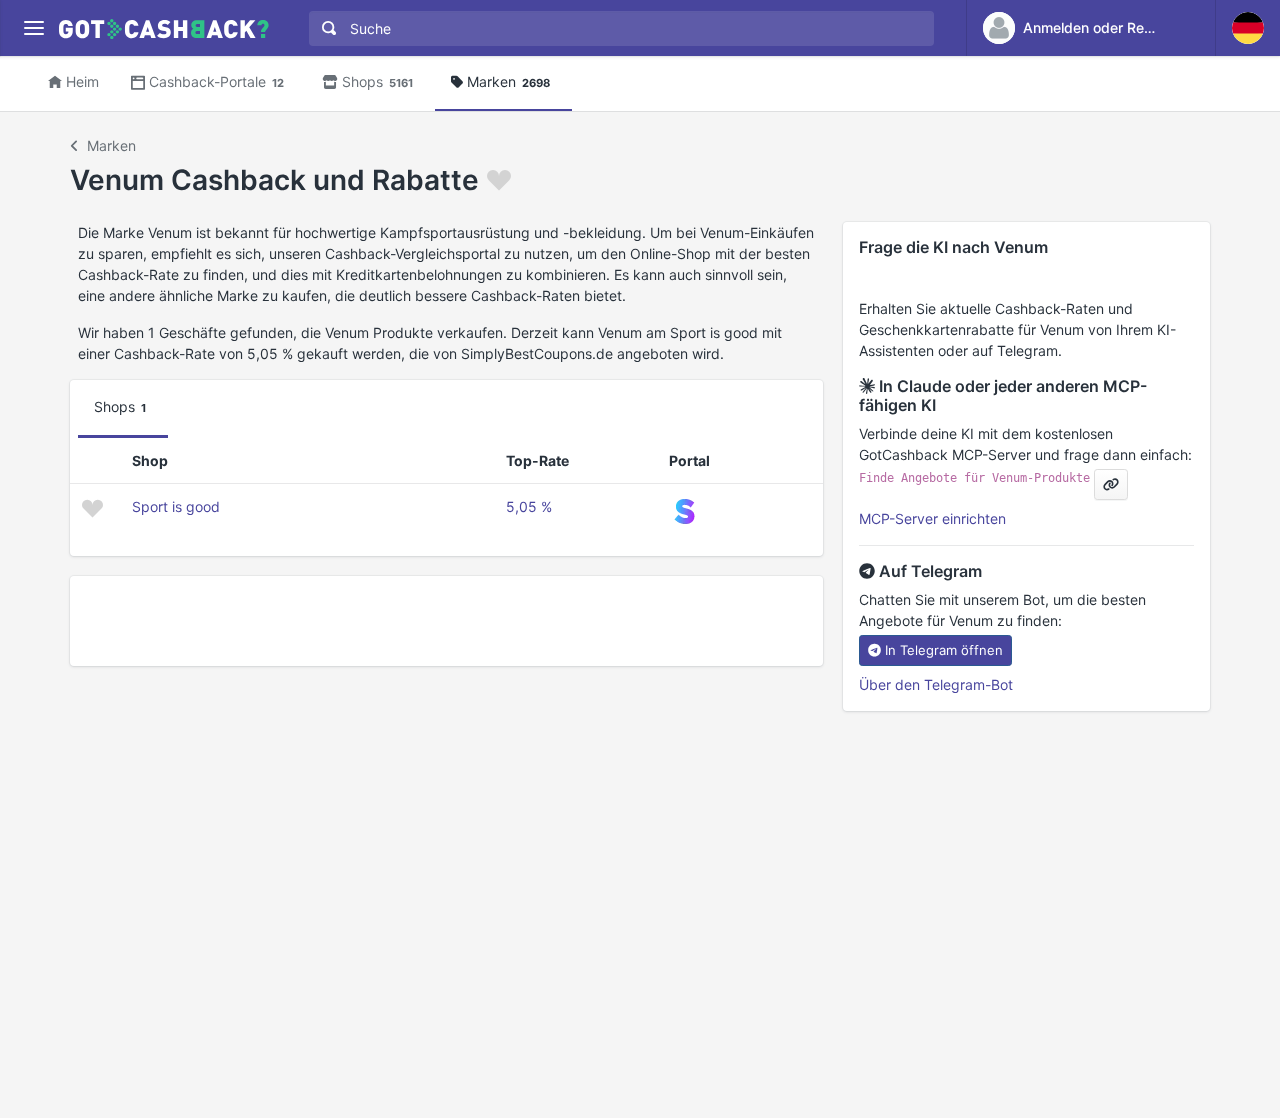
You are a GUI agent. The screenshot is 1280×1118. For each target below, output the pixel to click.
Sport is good (176, 506)
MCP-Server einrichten (932, 518)
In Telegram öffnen (944, 650)
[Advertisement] (446, 621)
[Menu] (33, 28)
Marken (508, 81)
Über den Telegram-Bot (936, 684)
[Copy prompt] (1111, 484)
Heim (82, 81)
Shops (377, 81)
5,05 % (529, 506)
